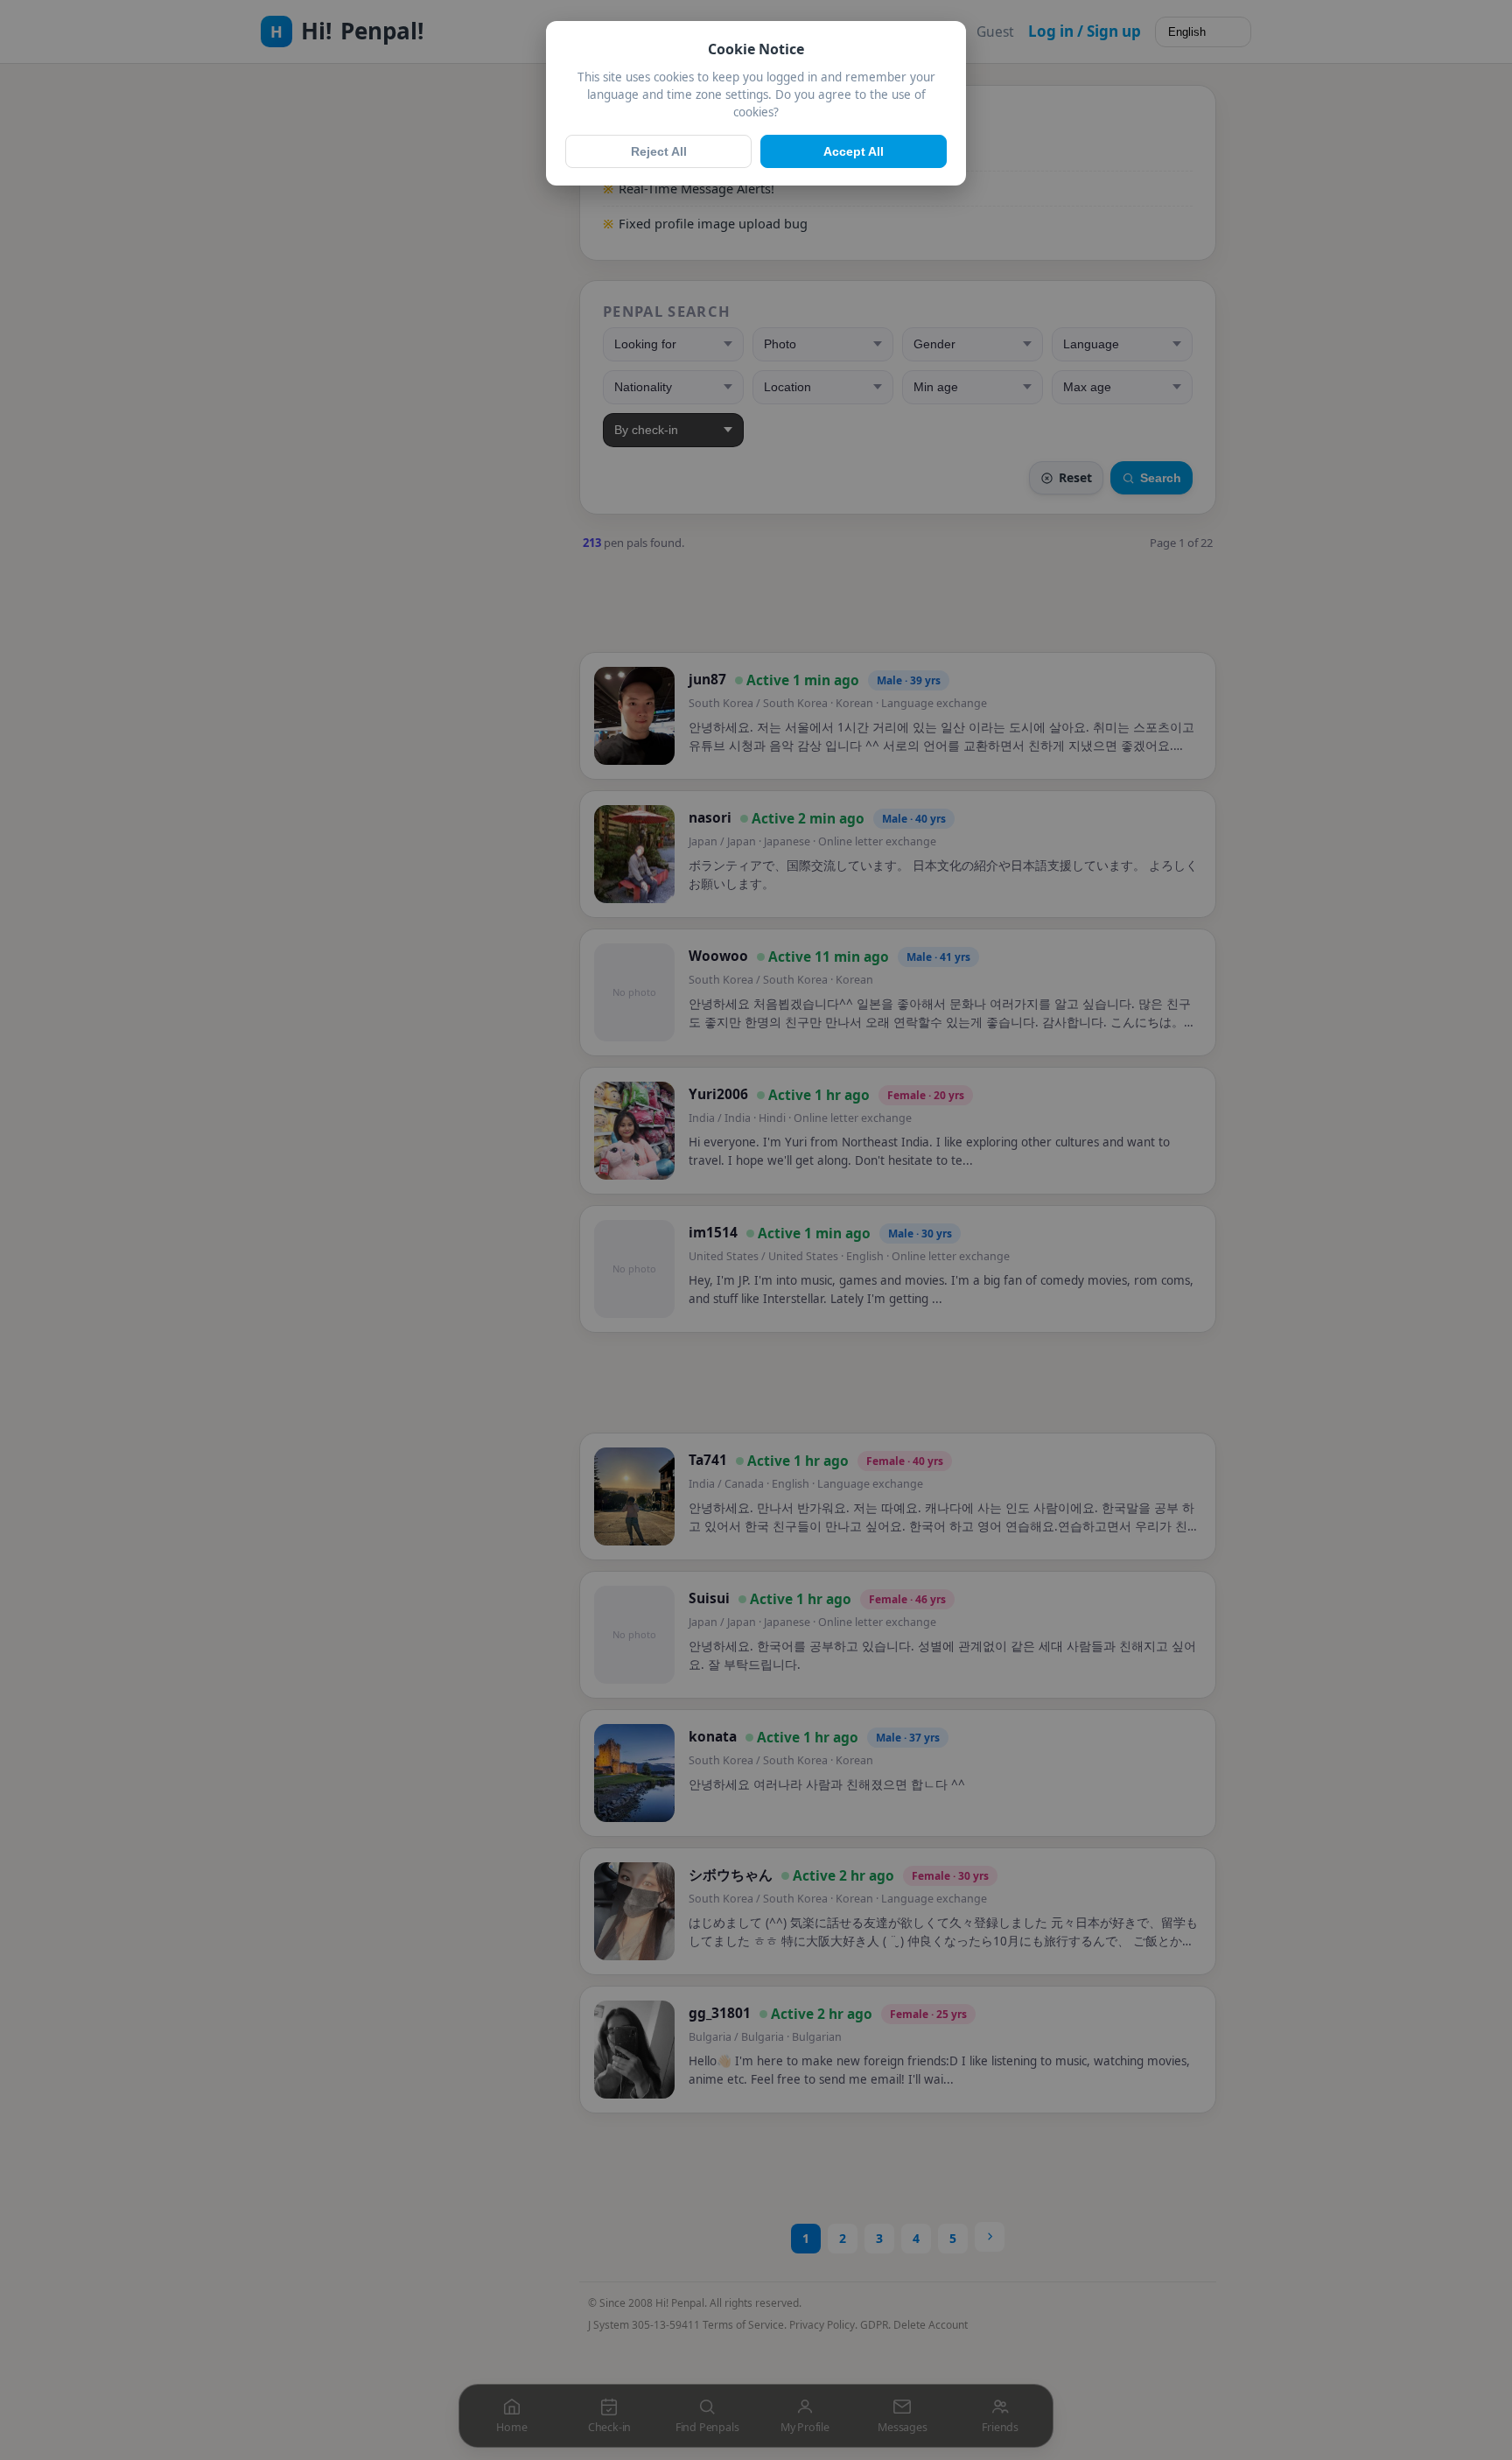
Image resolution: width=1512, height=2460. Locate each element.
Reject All (659, 151)
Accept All (854, 151)
